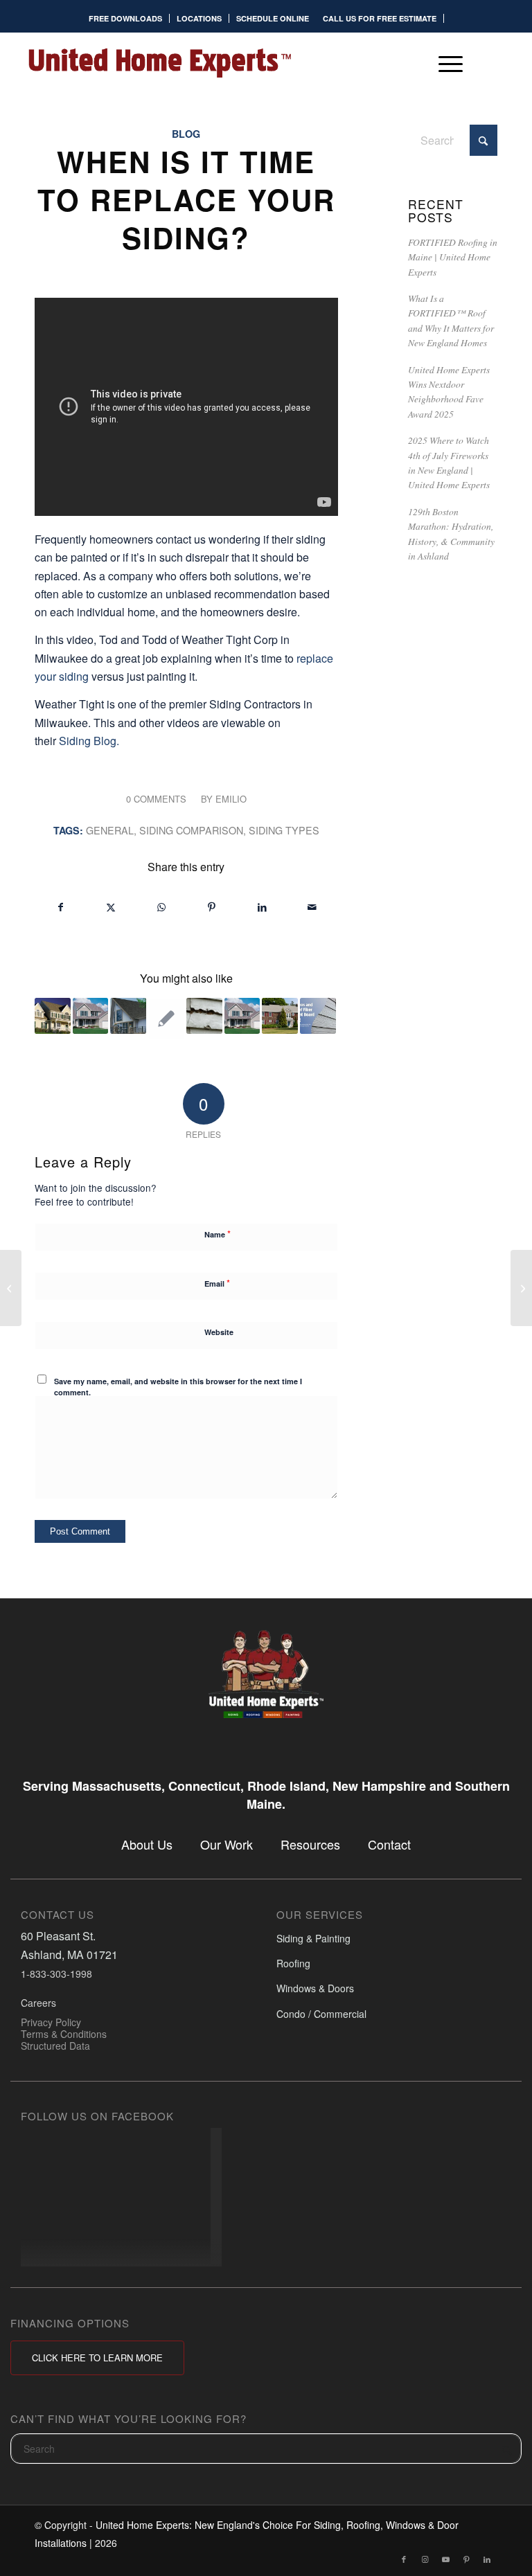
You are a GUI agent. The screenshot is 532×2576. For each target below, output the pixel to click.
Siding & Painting (313, 1938)
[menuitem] (126, 18)
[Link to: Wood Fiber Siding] (204, 1016)
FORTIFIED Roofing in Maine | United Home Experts (453, 257)
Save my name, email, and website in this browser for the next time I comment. (178, 1387)
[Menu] (444, 63)
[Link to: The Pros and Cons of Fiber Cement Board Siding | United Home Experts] (318, 1016)
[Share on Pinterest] (212, 907)
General (110, 830)
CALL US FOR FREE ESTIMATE (380, 18)
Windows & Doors (315, 1989)
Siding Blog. (89, 741)
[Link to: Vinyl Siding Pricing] (166, 1019)
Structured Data (55, 2046)
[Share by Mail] (312, 907)
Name (218, 1234)
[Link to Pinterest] (466, 2559)
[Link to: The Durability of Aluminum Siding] (242, 1016)
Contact (389, 1844)
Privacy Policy (51, 2022)
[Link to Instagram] (425, 2559)
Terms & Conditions (64, 2034)
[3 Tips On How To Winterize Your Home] (11, 1288)
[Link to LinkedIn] (487, 2559)
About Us (147, 1844)
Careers (38, 2003)
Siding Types (284, 830)
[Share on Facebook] (61, 907)
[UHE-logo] (159, 63)
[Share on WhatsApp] (161, 907)
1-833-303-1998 (56, 1974)
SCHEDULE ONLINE (273, 18)
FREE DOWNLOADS (125, 18)
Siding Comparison (191, 830)
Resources (310, 1844)
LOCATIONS (199, 18)
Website (219, 1332)
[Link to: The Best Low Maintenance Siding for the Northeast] (53, 1016)
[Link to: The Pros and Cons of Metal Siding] (91, 1016)
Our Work (227, 1844)
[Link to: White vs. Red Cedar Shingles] (280, 1016)
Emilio (231, 799)
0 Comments (156, 799)
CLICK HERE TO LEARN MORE (97, 2358)
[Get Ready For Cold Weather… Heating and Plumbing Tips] (521, 1288)
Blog (186, 134)
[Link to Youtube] (445, 2559)
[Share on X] (112, 907)
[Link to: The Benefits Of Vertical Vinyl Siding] (128, 1016)
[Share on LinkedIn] (262, 907)
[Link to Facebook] (404, 2559)
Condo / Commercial (321, 2014)
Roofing (293, 1963)
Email (217, 1283)
